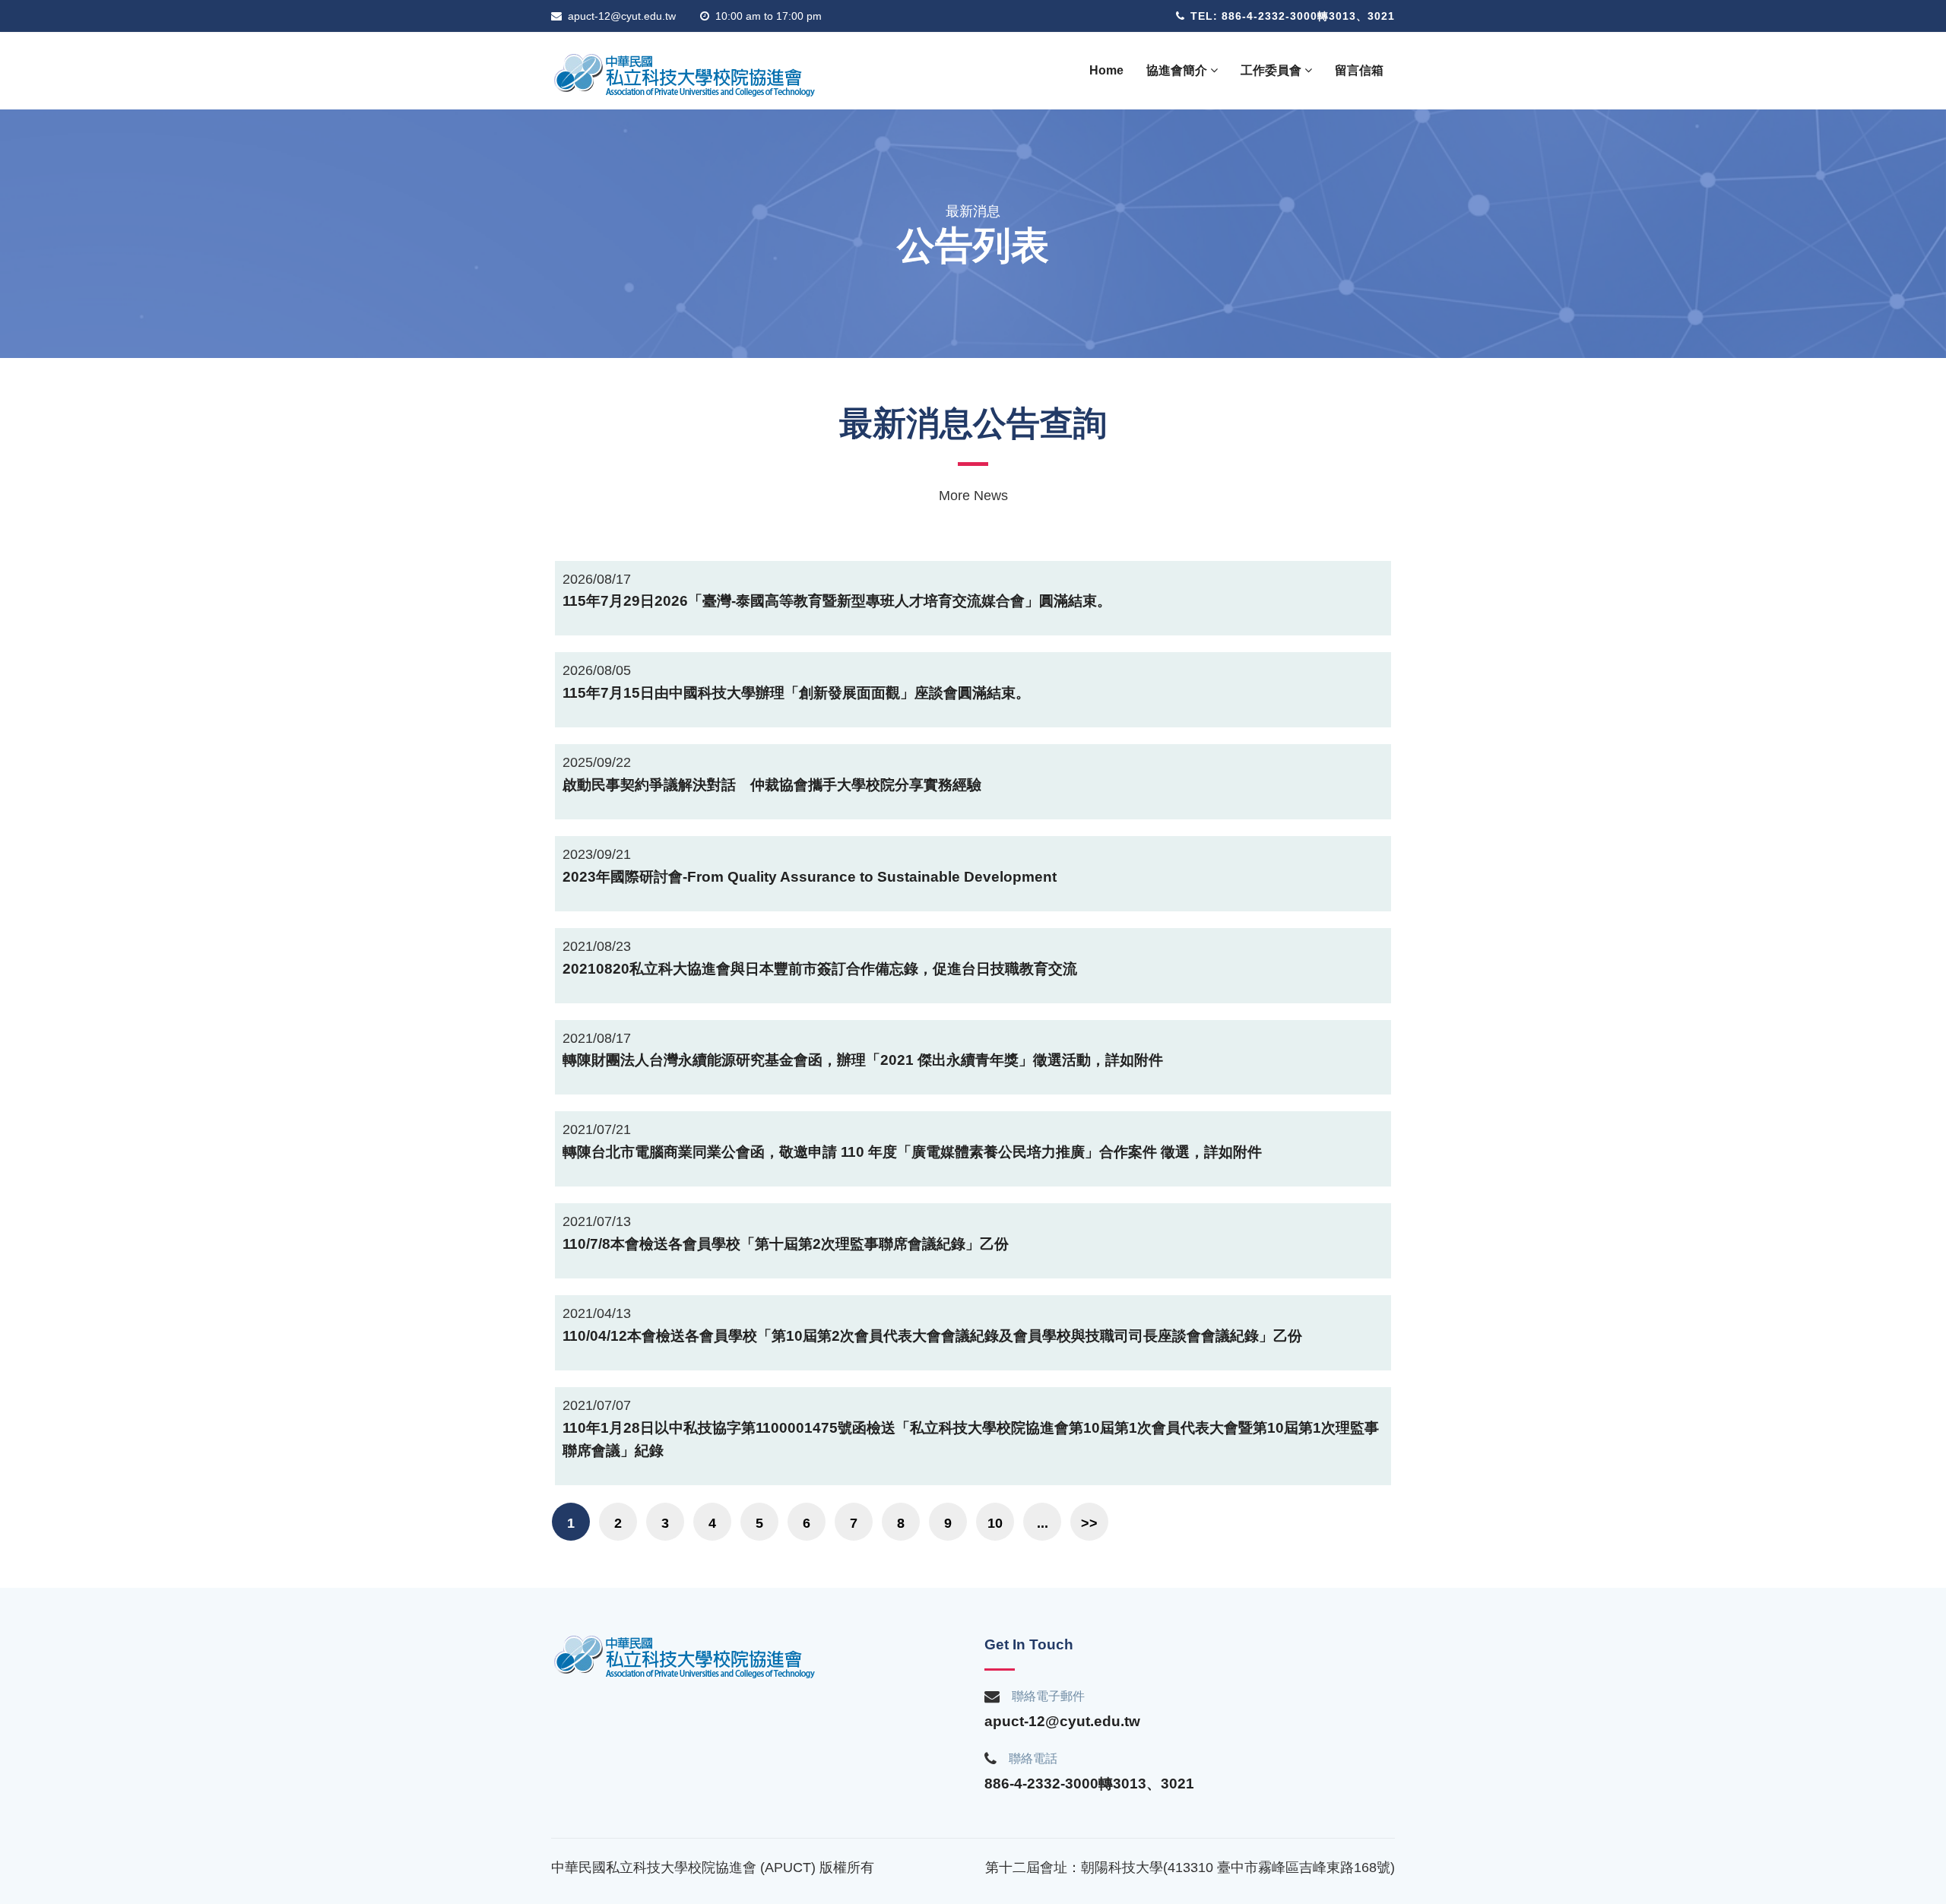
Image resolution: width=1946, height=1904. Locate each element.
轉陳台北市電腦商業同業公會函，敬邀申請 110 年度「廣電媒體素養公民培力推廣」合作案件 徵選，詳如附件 (912, 1152)
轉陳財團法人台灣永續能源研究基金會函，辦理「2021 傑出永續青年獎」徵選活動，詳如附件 (863, 1060)
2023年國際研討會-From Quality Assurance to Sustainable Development (810, 877)
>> (1089, 1523)
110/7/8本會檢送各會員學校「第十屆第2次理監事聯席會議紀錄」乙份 (786, 1244)
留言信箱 (1359, 70)
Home (1106, 70)
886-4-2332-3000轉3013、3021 (1089, 1784)
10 (995, 1523)
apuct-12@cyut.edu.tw (622, 16)
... (1043, 1523)
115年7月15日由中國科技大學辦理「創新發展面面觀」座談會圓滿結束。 (796, 693)
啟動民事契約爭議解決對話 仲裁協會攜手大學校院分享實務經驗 (772, 785)
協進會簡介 (1178, 70)
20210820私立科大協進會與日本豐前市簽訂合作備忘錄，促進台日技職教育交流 (820, 969)
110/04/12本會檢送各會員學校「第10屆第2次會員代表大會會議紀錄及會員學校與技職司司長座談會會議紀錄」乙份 (932, 1336)
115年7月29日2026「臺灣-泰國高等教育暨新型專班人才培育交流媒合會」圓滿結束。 (837, 601)
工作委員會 (1273, 70)
